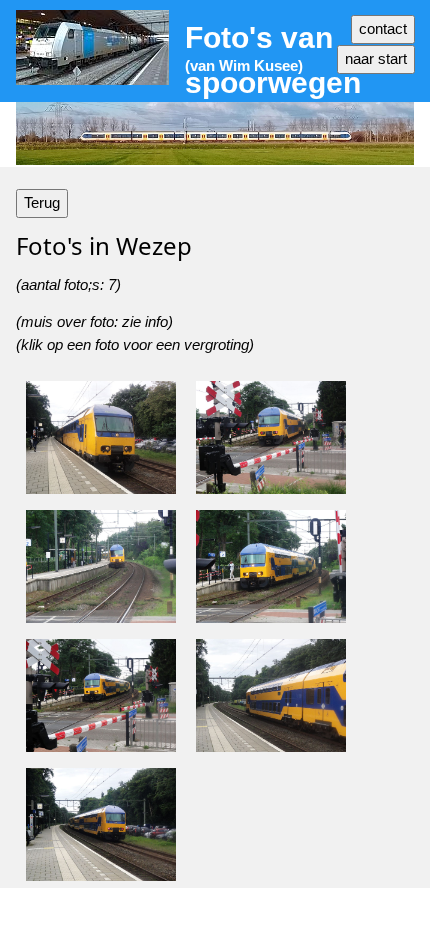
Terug (42, 202)
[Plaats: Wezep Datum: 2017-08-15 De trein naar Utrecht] (101, 824)
